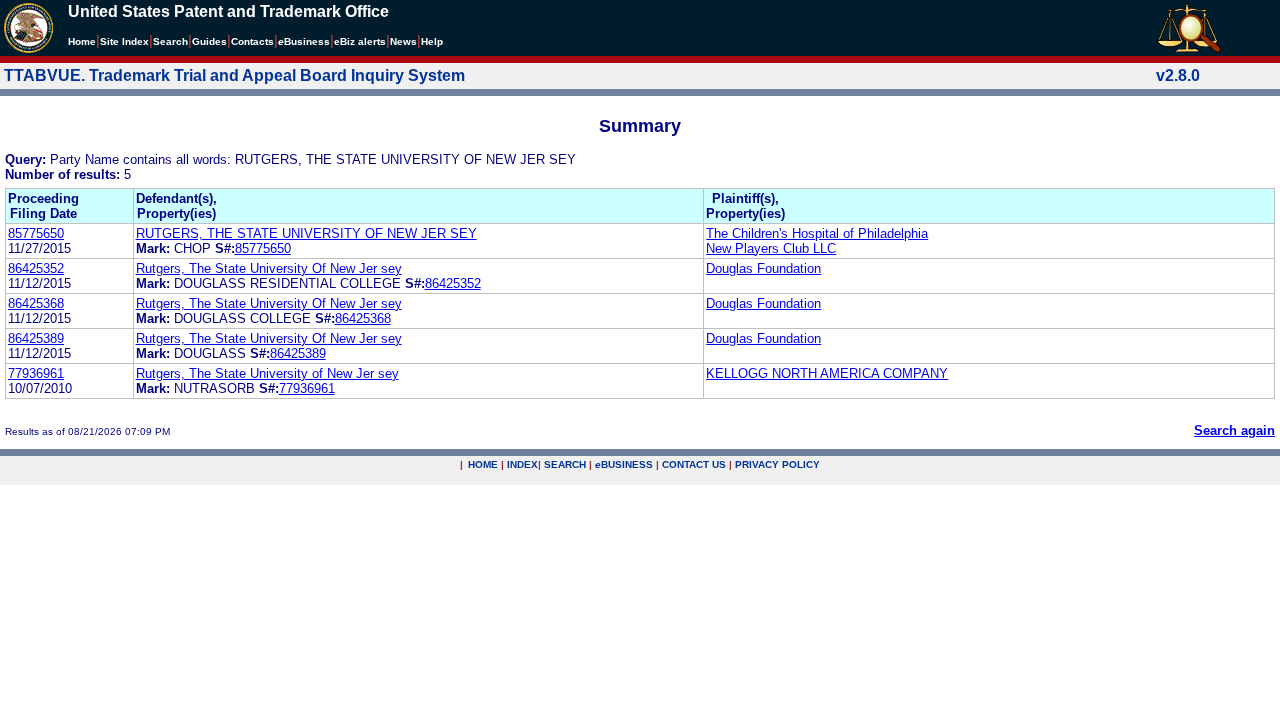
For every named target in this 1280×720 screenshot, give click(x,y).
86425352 (36, 268)
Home (82, 41)
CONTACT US (694, 464)
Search (170, 41)
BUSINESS (624, 464)
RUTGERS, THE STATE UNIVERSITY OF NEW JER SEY (306, 233)
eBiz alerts (360, 41)
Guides (209, 41)
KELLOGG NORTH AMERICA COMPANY (827, 373)
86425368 (36, 303)
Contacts (252, 41)
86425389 (36, 338)
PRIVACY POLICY (777, 464)
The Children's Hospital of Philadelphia (817, 233)
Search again (1234, 430)
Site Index (124, 41)
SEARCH (565, 464)
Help (432, 41)
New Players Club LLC (771, 248)
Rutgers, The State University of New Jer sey (267, 373)
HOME (483, 464)
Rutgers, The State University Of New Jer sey (269, 268)
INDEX (522, 464)
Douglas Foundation (763, 268)
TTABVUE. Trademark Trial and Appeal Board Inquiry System (234, 75)
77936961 (36, 373)
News (403, 41)
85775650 (36, 233)
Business (304, 41)
